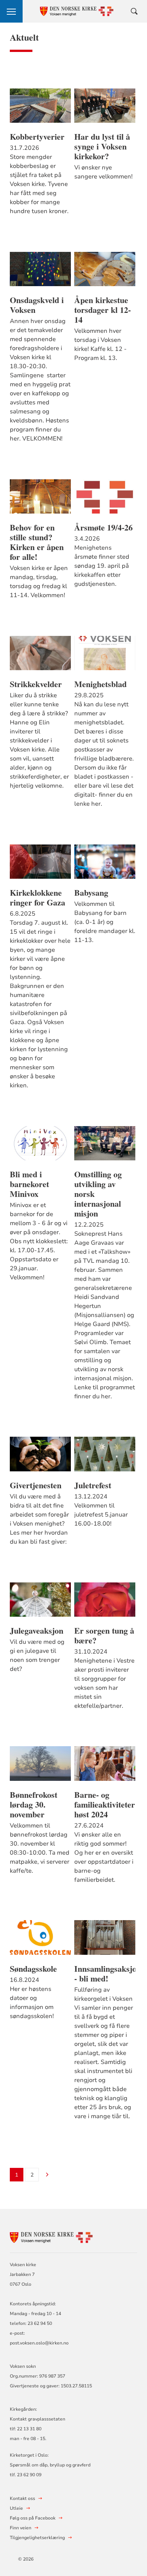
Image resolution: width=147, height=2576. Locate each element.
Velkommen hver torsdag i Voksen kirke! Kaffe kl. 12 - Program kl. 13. (100, 344)
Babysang (91, 893)
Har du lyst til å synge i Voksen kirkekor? (102, 146)
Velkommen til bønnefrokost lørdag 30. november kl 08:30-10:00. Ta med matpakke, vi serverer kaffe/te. (40, 1848)
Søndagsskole (33, 1969)
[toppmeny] (11, 11)
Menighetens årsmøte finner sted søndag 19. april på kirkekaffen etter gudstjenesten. (102, 566)
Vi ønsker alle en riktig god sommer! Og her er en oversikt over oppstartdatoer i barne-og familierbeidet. (104, 1857)
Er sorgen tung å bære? (104, 1636)
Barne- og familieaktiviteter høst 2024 (105, 1805)
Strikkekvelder (36, 684)
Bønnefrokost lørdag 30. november (34, 1805)
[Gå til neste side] (47, 2175)
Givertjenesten (36, 1485)
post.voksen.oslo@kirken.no (39, 2343)
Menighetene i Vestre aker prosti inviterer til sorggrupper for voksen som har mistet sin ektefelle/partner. (104, 1683)
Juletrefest (93, 1485)
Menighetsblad (100, 684)
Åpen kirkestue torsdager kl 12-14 (103, 310)
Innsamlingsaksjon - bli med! (105, 1974)
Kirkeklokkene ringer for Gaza (38, 898)
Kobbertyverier (37, 137)
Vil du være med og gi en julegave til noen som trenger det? (37, 1655)
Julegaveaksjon (37, 1631)
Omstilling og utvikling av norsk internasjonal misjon (98, 1194)
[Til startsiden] (51, 2237)
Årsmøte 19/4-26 (103, 527)
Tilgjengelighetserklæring (37, 2538)
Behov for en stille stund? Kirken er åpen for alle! (37, 542)
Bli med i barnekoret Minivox (29, 1184)
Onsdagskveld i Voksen (37, 305)
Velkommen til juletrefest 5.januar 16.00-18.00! (101, 1515)
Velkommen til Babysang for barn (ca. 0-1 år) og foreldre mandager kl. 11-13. (105, 922)
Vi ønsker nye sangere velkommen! (103, 172)
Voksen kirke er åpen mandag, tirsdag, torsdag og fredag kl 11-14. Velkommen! (39, 582)
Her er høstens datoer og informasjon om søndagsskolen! (32, 2003)
